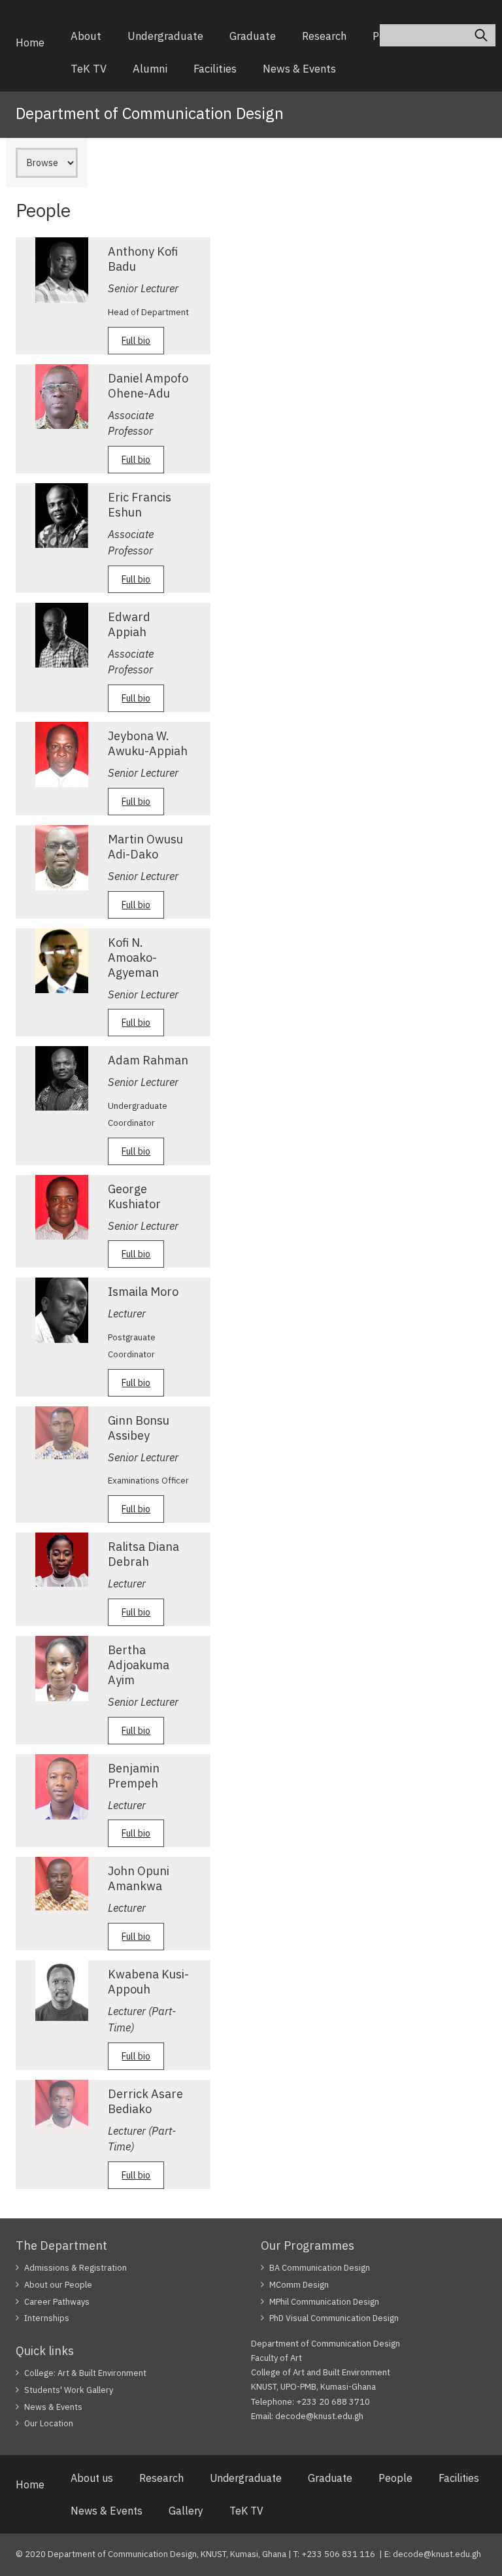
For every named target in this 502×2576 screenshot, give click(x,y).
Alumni (150, 69)
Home (30, 42)
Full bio (136, 341)
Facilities (215, 69)
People (395, 2478)
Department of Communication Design (150, 113)
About (86, 36)
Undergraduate (165, 36)
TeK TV (89, 69)
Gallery (186, 2511)
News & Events (299, 69)
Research (324, 36)
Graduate (253, 36)
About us (92, 2478)
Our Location (49, 2423)
